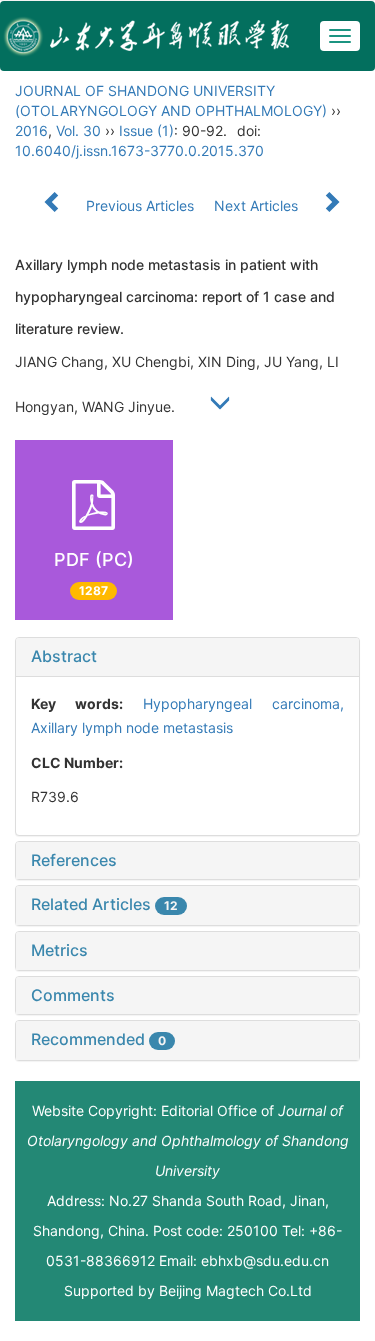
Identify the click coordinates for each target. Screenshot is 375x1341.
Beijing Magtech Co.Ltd (235, 1290)
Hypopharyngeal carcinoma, (243, 703)
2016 (31, 130)
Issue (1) (146, 130)
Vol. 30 (78, 130)
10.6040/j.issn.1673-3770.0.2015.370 (139, 150)
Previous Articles (140, 205)
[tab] (187, 657)
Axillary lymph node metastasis (132, 727)
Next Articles (258, 205)
